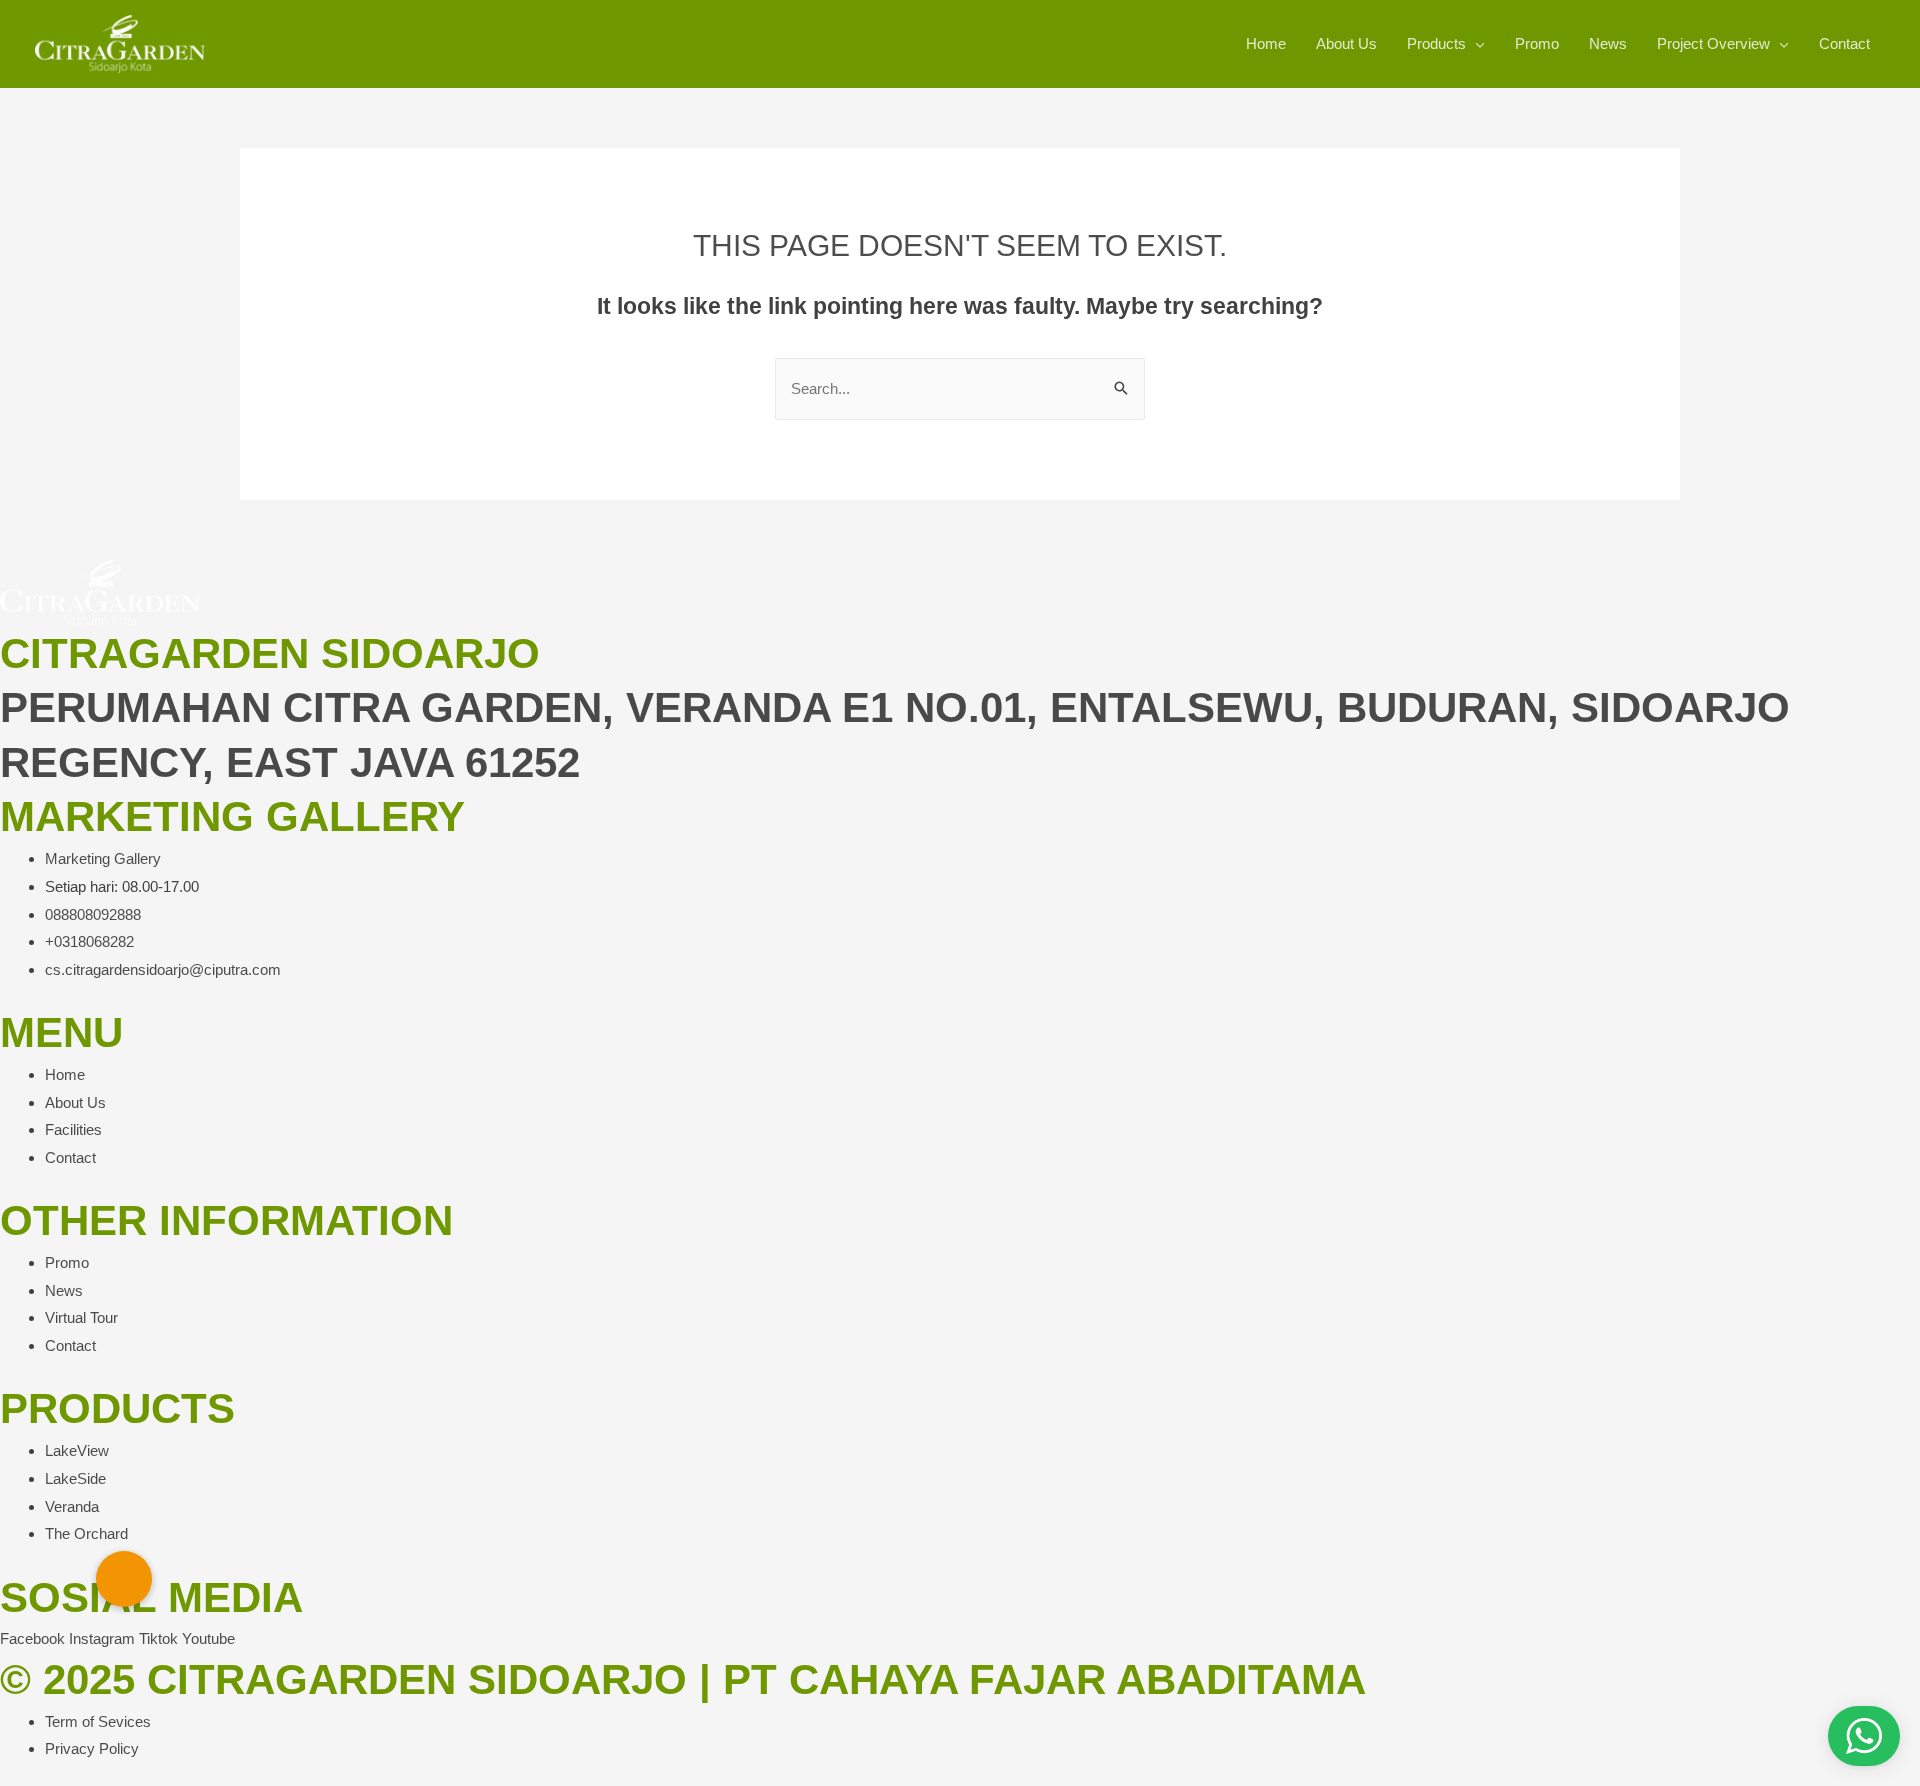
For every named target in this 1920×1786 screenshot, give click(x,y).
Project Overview (1713, 43)
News (1608, 43)
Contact (1844, 43)
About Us (1346, 43)
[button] (124, 1579)
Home (1266, 43)
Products (1436, 43)
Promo (1537, 43)
